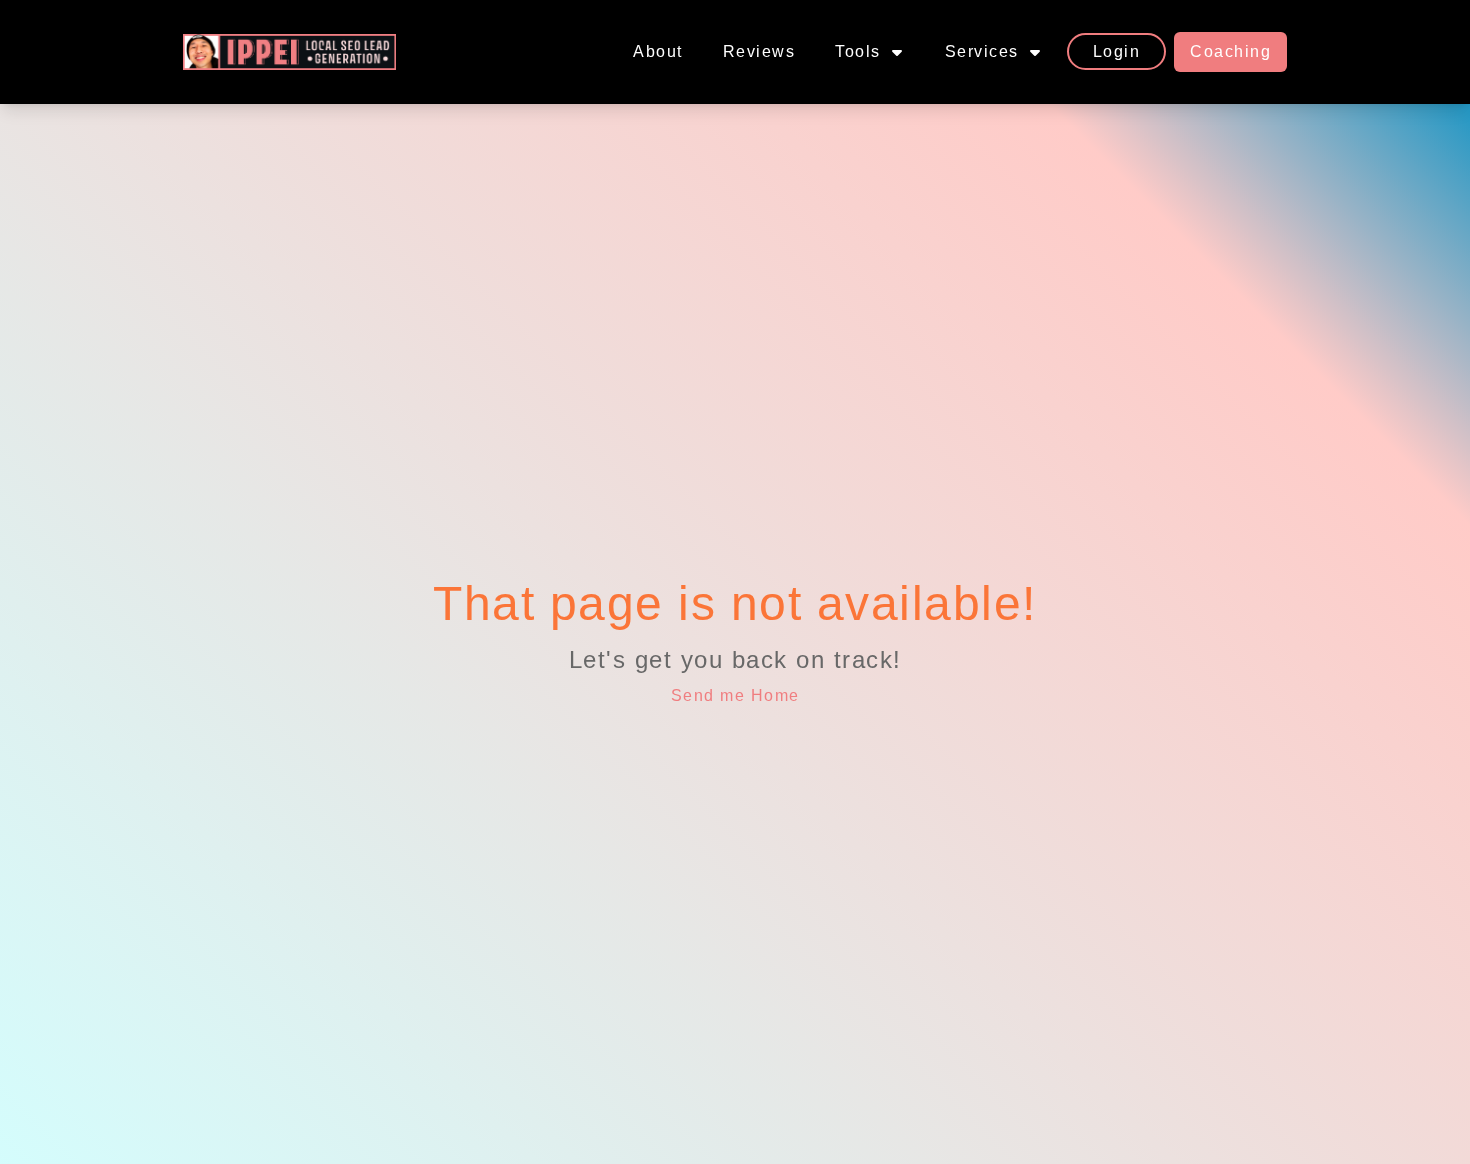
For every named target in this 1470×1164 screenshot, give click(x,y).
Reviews (759, 51)
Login (1117, 51)
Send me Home (735, 695)
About (658, 51)
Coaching (1230, 51)
